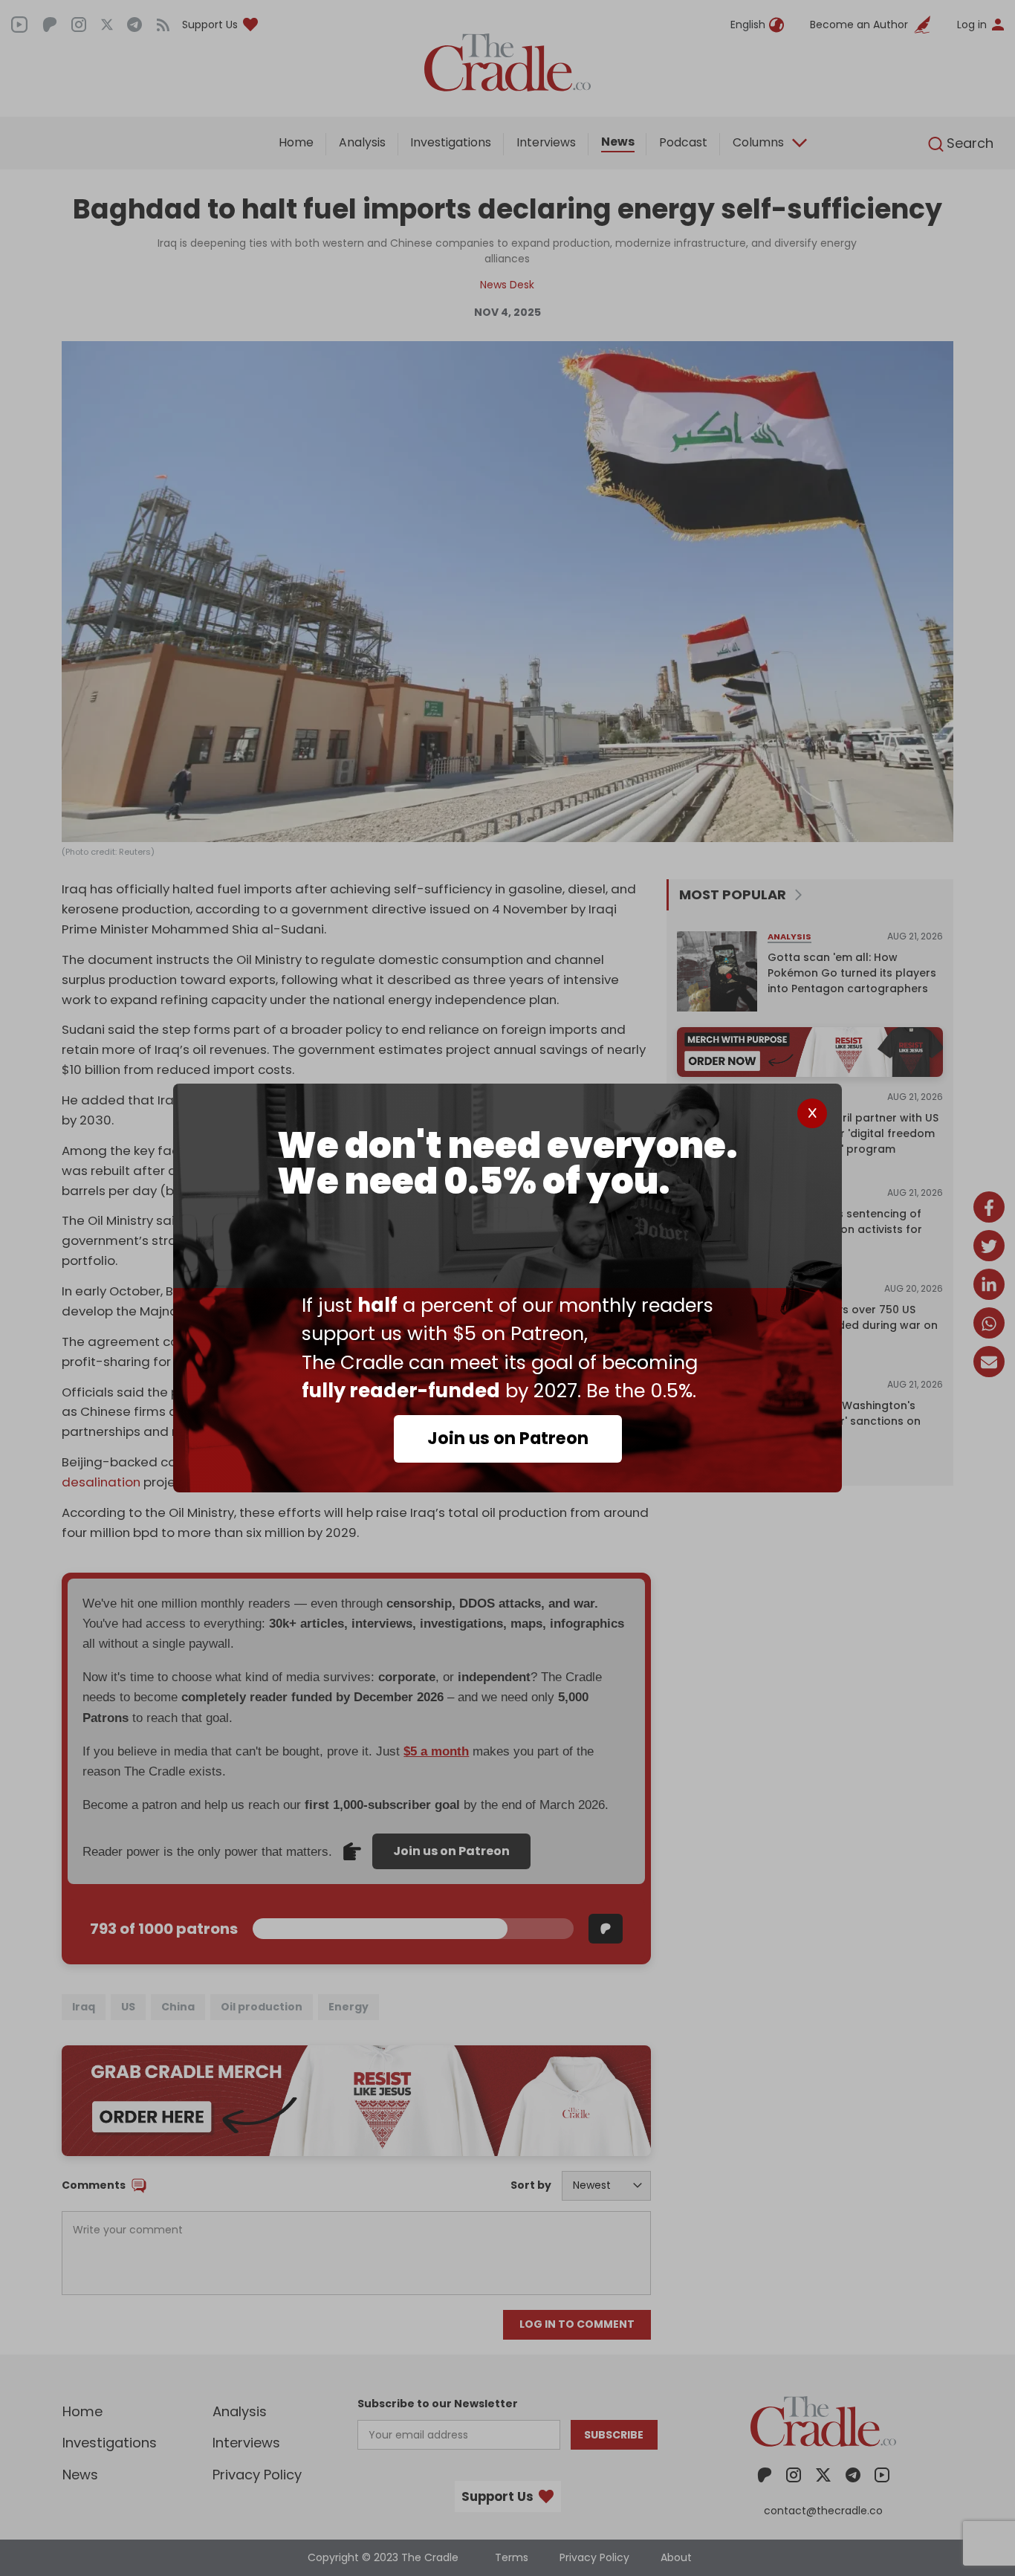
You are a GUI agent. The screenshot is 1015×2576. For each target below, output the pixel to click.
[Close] (812, 1113)
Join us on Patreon (508, 1438)
